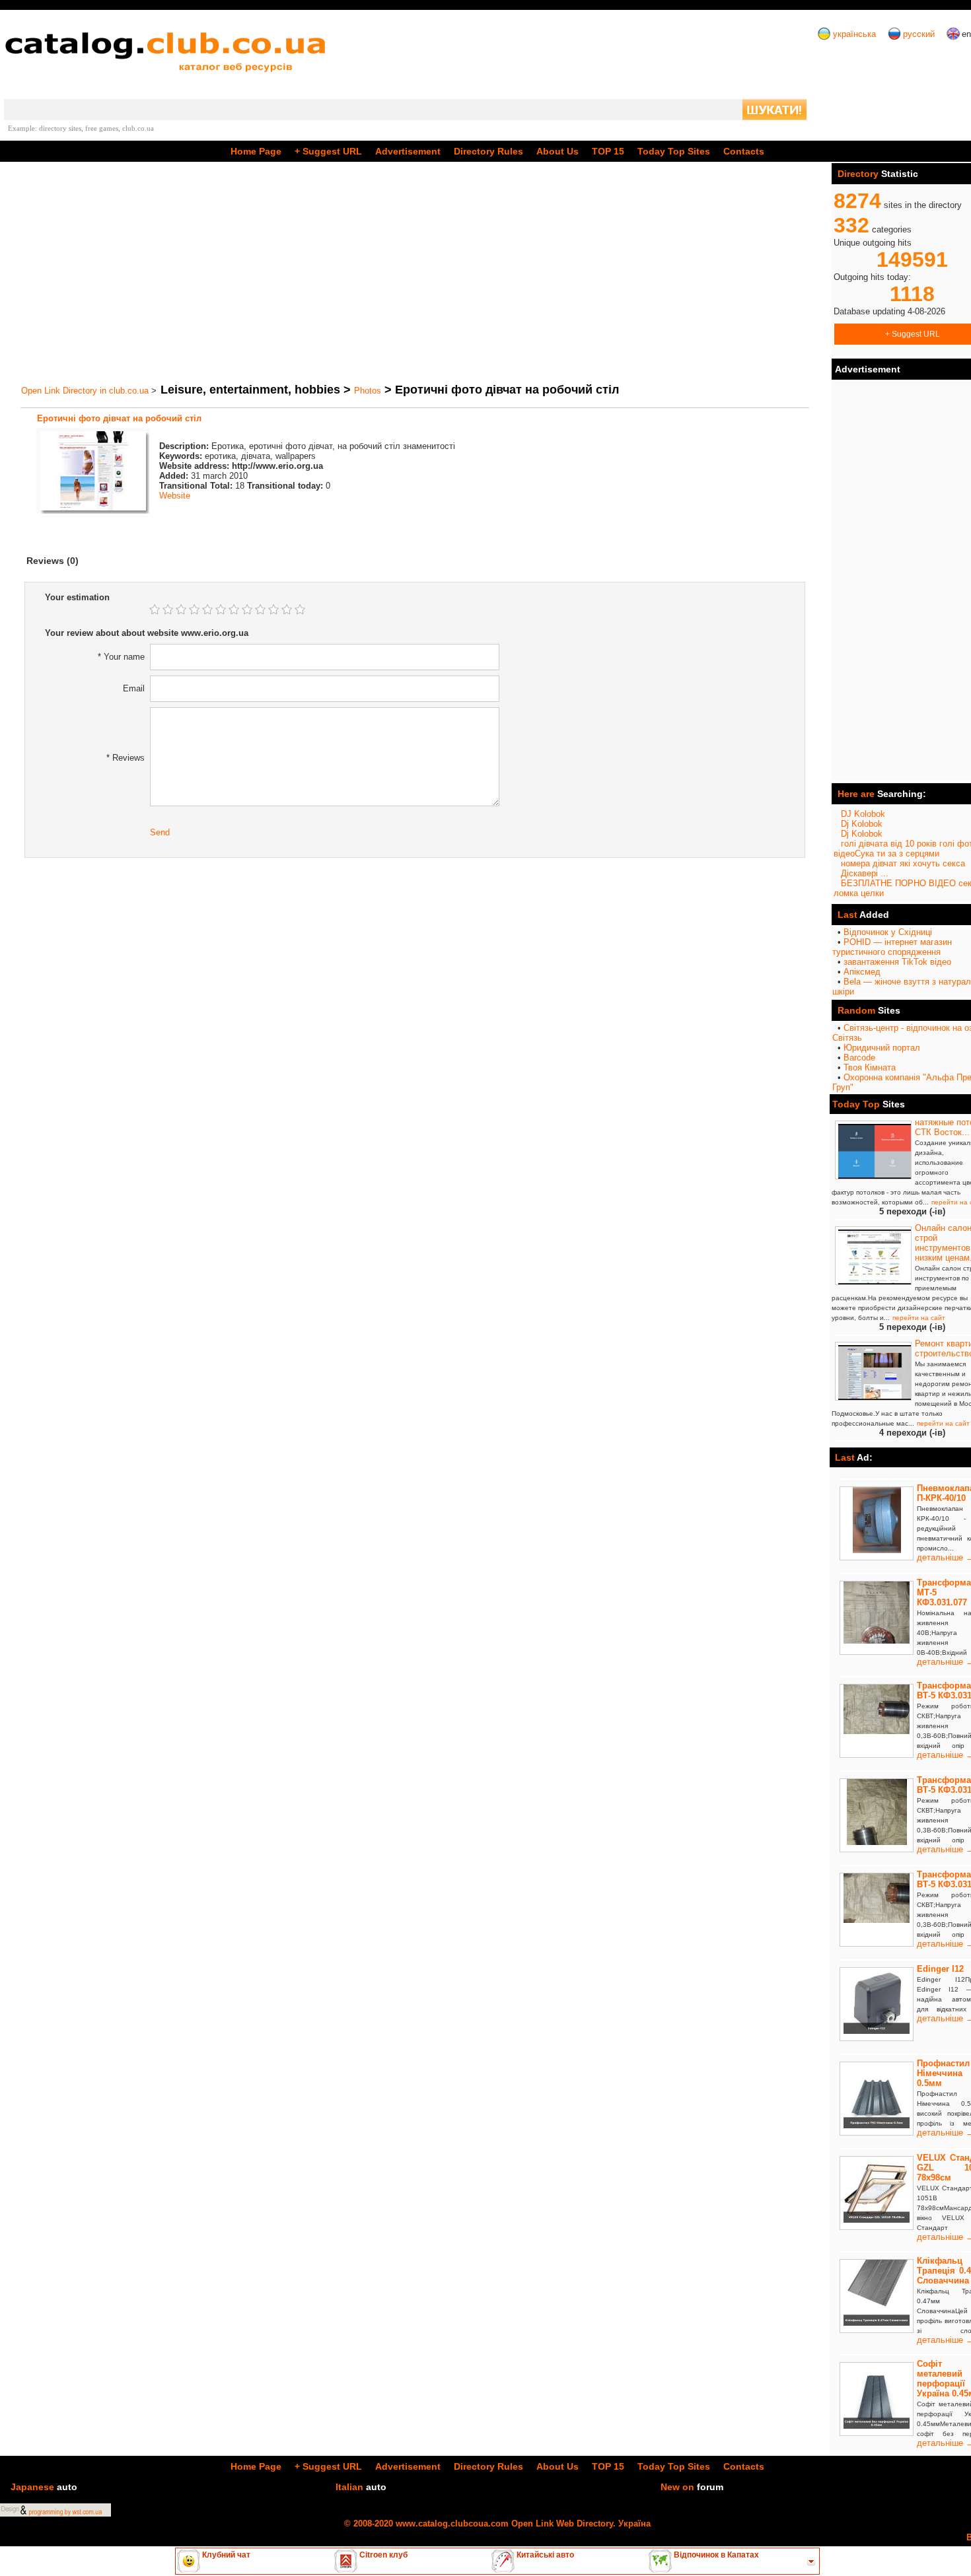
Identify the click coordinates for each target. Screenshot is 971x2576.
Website (175, 496)
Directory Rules (488, 151)
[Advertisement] (415, 273)
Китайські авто (544, 2555)
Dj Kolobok (862, 824)
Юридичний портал (882, 1048)
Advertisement (408, 151)
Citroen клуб (382, 2555)
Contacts (744, 151)
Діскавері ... (865, 873)
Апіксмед (862, 972)
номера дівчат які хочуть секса (903, 863)
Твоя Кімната (870, 1067)
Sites (674, 151)
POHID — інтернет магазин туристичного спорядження (892, 947)
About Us (557, 151)
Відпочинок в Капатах (715, 2555)
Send (160, 832)
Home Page (256, 151)
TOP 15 (608, 151)
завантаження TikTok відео (897, 962)
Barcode (859, 1058)
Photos (368, 391)
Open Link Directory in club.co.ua (85, 391)
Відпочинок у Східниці (888, 932)
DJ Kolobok (863, 814)
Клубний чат (225, 2555)
